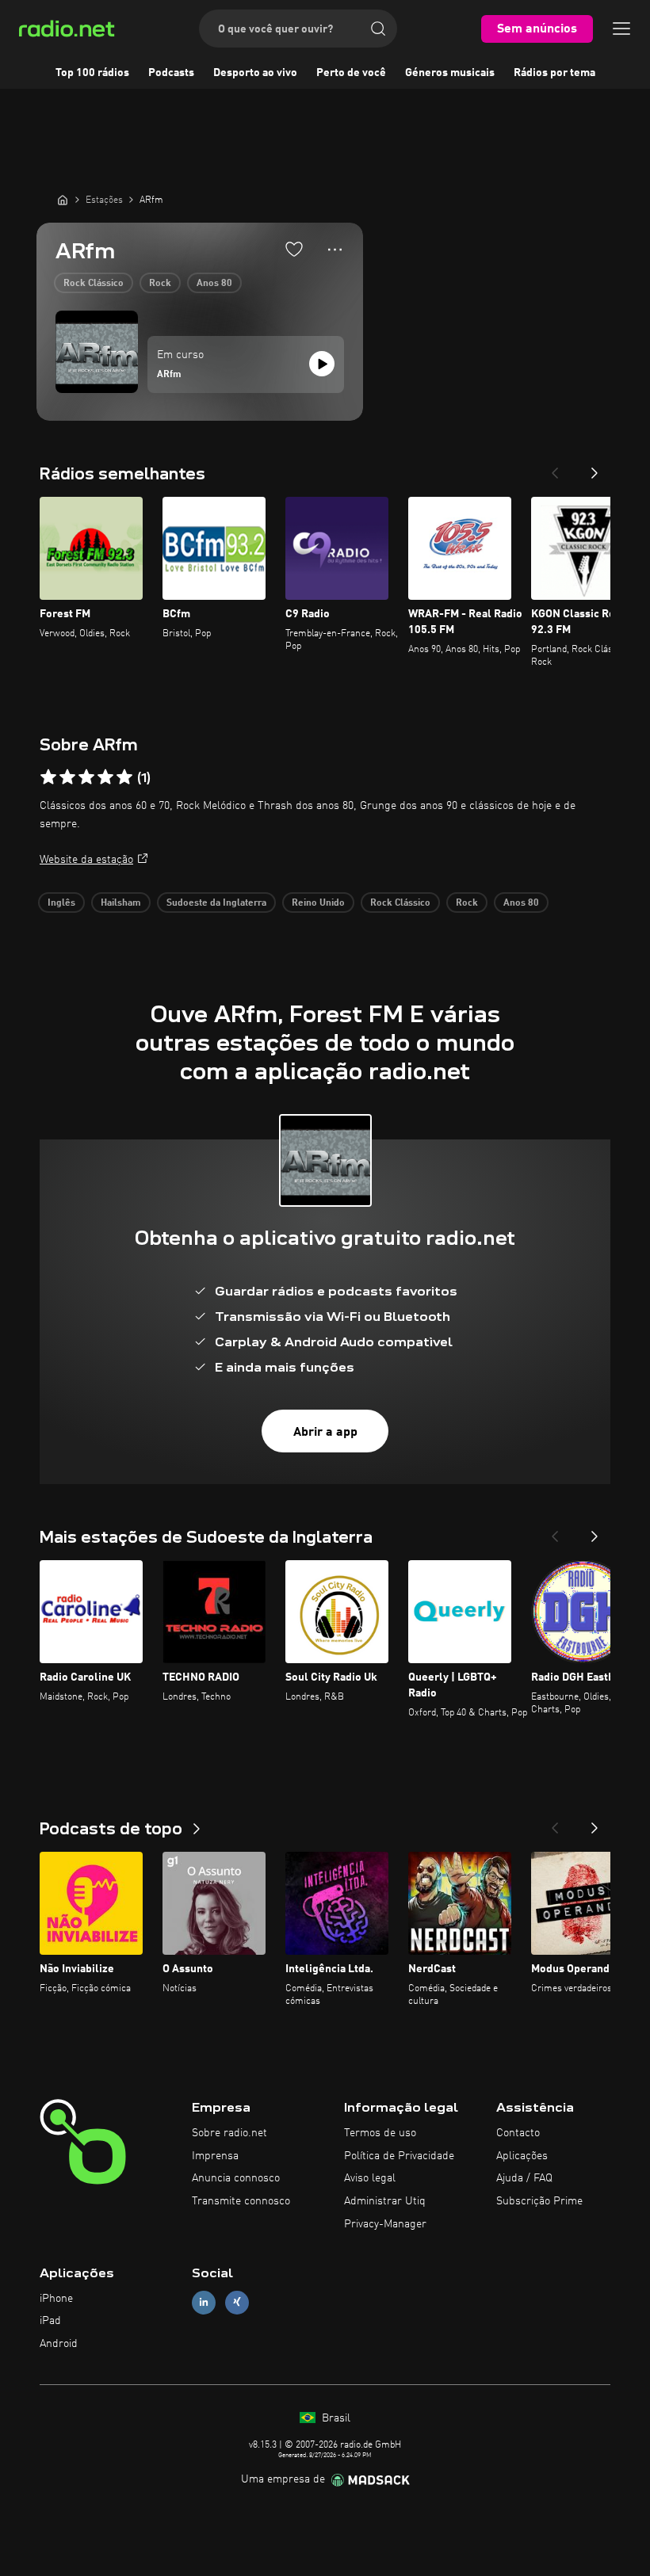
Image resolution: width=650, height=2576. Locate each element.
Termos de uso (380, 2133)
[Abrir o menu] (621, 29)
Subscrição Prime (539, 2201)
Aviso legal (370, 2178)
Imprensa (215, 2156)
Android (59, 2344)
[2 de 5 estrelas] (67, 777)
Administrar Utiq (385, 2201)
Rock (160, 284)
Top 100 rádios (92, 73)
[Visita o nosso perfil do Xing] (237, 2302)
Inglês (61, 903)
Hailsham (121, 903)
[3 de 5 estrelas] (86, 777)
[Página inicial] (63, 200)
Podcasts (171, 73)
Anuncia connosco (236, 2178)
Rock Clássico (94, 284)
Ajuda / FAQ (524, 2178)
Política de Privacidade (399, 2156)
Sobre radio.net (229, 2133)
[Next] (595, 468)
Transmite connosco (241, 2201)
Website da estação (86, 860)
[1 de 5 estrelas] (48, 777)
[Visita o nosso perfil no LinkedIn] (204, 2302)
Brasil (335, 2418)
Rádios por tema (554, 73)
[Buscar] (378, 29)
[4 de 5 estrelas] (105, 777)
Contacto (518, 2133)
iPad (50, 2321)
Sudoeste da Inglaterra (216, 903)
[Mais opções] (335, 250)
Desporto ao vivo (255, 73)
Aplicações (522, 2156)
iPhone (56, 2299)
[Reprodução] (322, 364)
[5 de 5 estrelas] (124, 777)
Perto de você (351, 73)
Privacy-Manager (385, 2224)
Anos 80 (214, 284)
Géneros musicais (450, 73)
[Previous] (555, 468)
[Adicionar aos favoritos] (294, 249)
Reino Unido (318, 903)
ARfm (169, 375)
